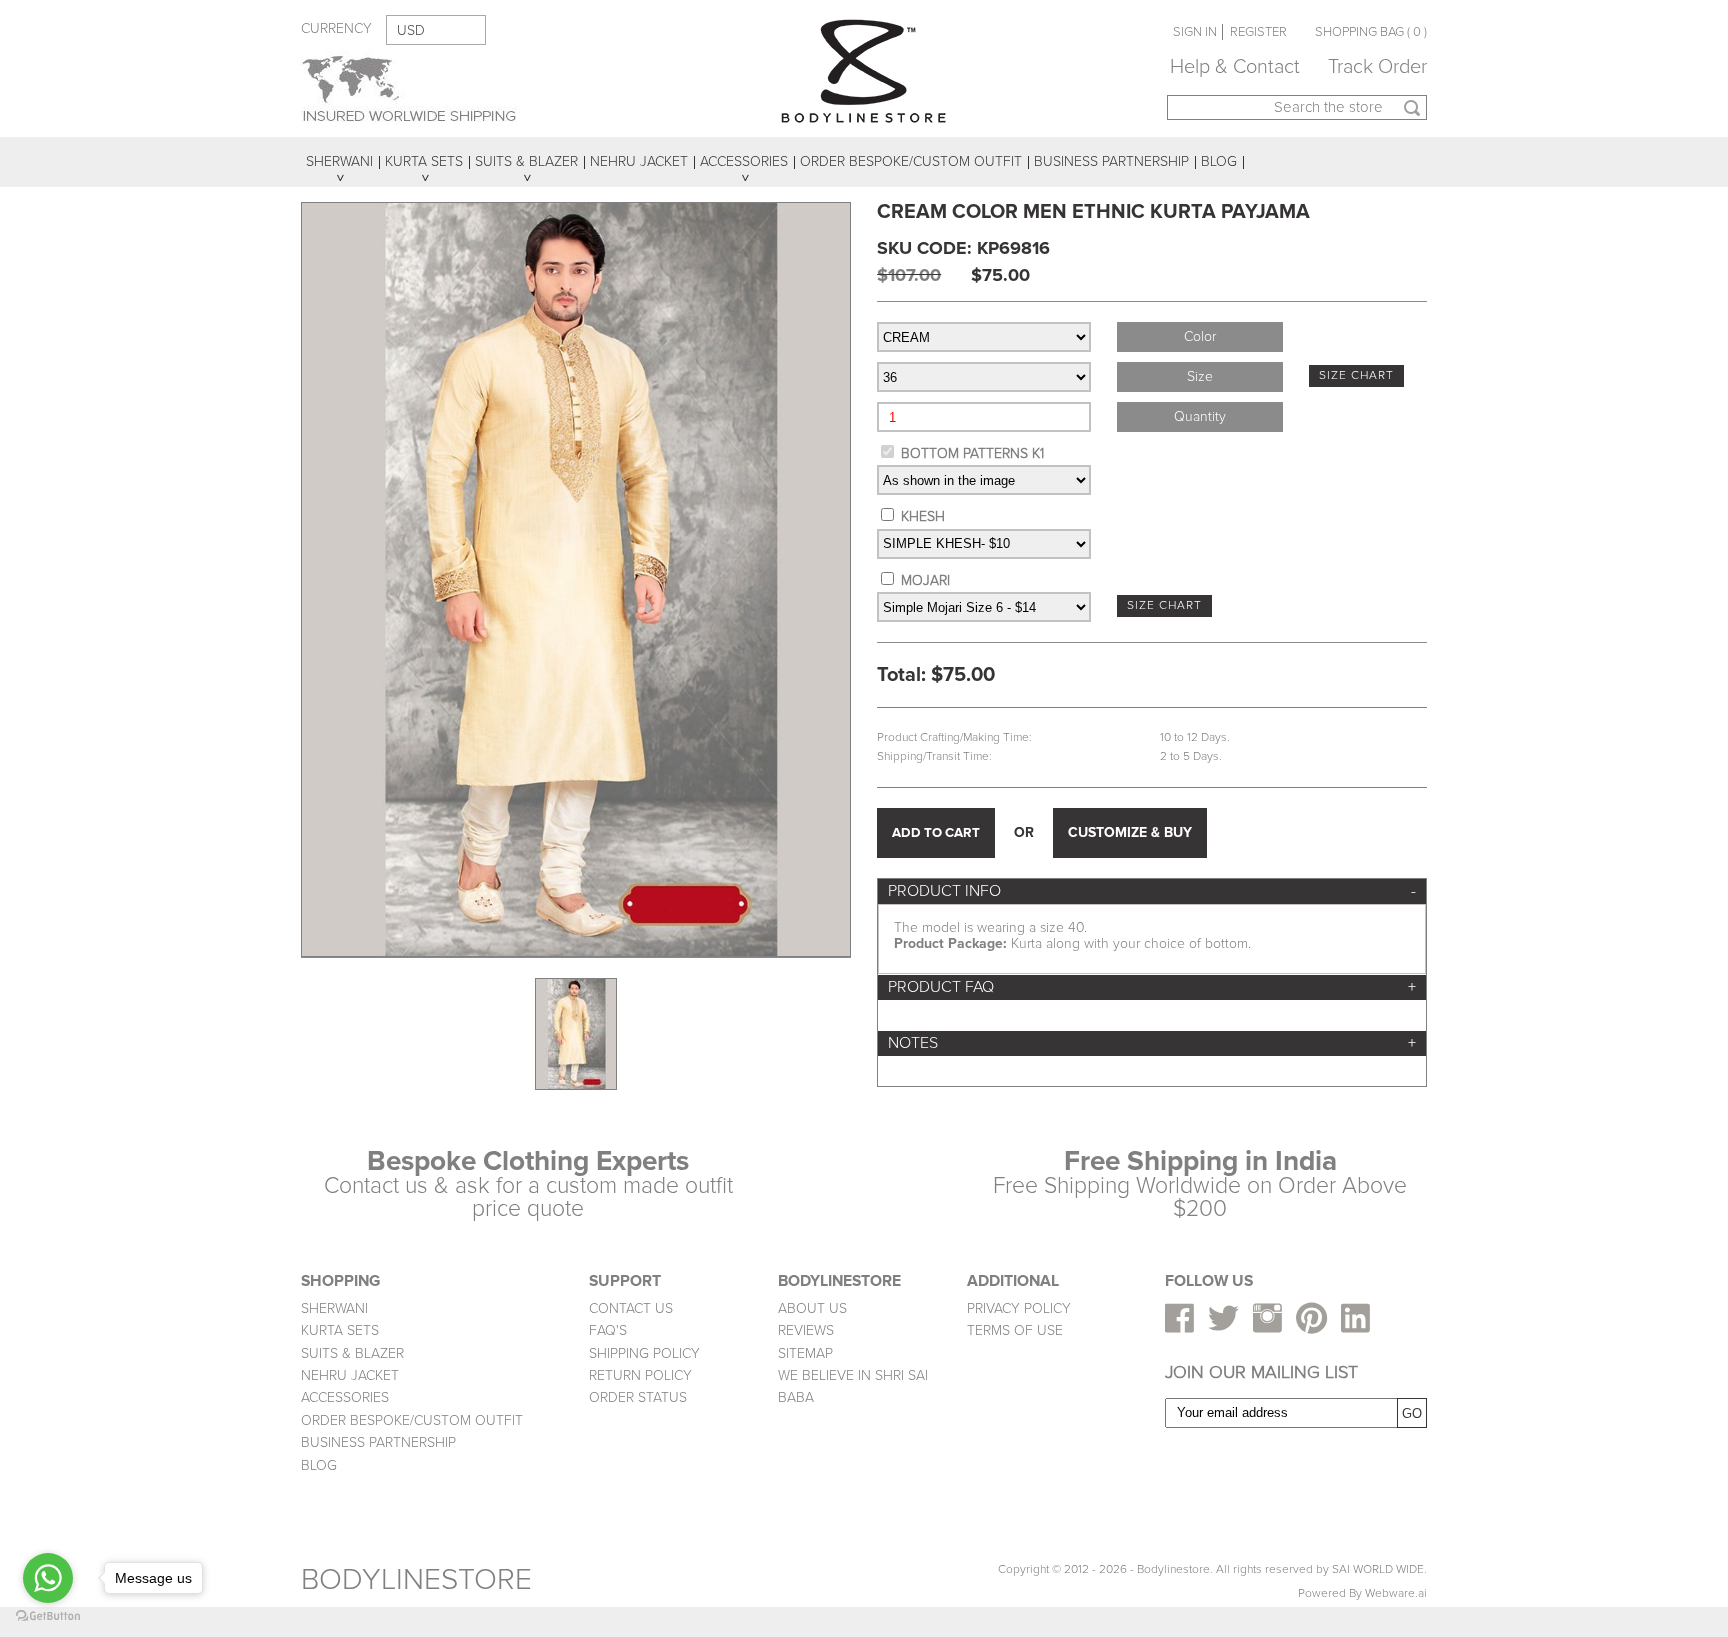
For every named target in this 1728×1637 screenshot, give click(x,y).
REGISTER (1258, 32)
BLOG (319, 1465)
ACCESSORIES (345, 1397)
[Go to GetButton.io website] (48, 1616)
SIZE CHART (1356, 375)
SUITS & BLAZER (352, 1353)
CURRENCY (336, 28)
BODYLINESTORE (416, 1579)
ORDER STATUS (638, 1397)
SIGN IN (1195, 32)
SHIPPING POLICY (644, 1353)
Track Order (1377, 67)
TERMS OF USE (1015, 1330)
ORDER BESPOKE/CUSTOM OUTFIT (412, 1420)
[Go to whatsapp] (48, 1578)
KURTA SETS (340, 1330)
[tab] (1152, 891)
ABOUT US (812, 1308)
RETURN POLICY (640, 1375)
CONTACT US (631, 1308)
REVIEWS (806, 1330)
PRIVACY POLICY (1019, 1308)
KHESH (923, 516)
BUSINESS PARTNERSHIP (378, 1442)
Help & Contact (1235, 67)
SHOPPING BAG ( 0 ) (1371, 32)
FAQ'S (608, 1330)
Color (1200, 336)
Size (1200, 376)
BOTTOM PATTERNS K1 (972, 453)
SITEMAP (805, 1353)
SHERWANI (334, 1308)
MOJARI (925, 580)
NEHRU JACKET (350, 1375)
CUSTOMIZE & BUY (1130, 832)
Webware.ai (1396, 1593)
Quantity (1200, 416)
